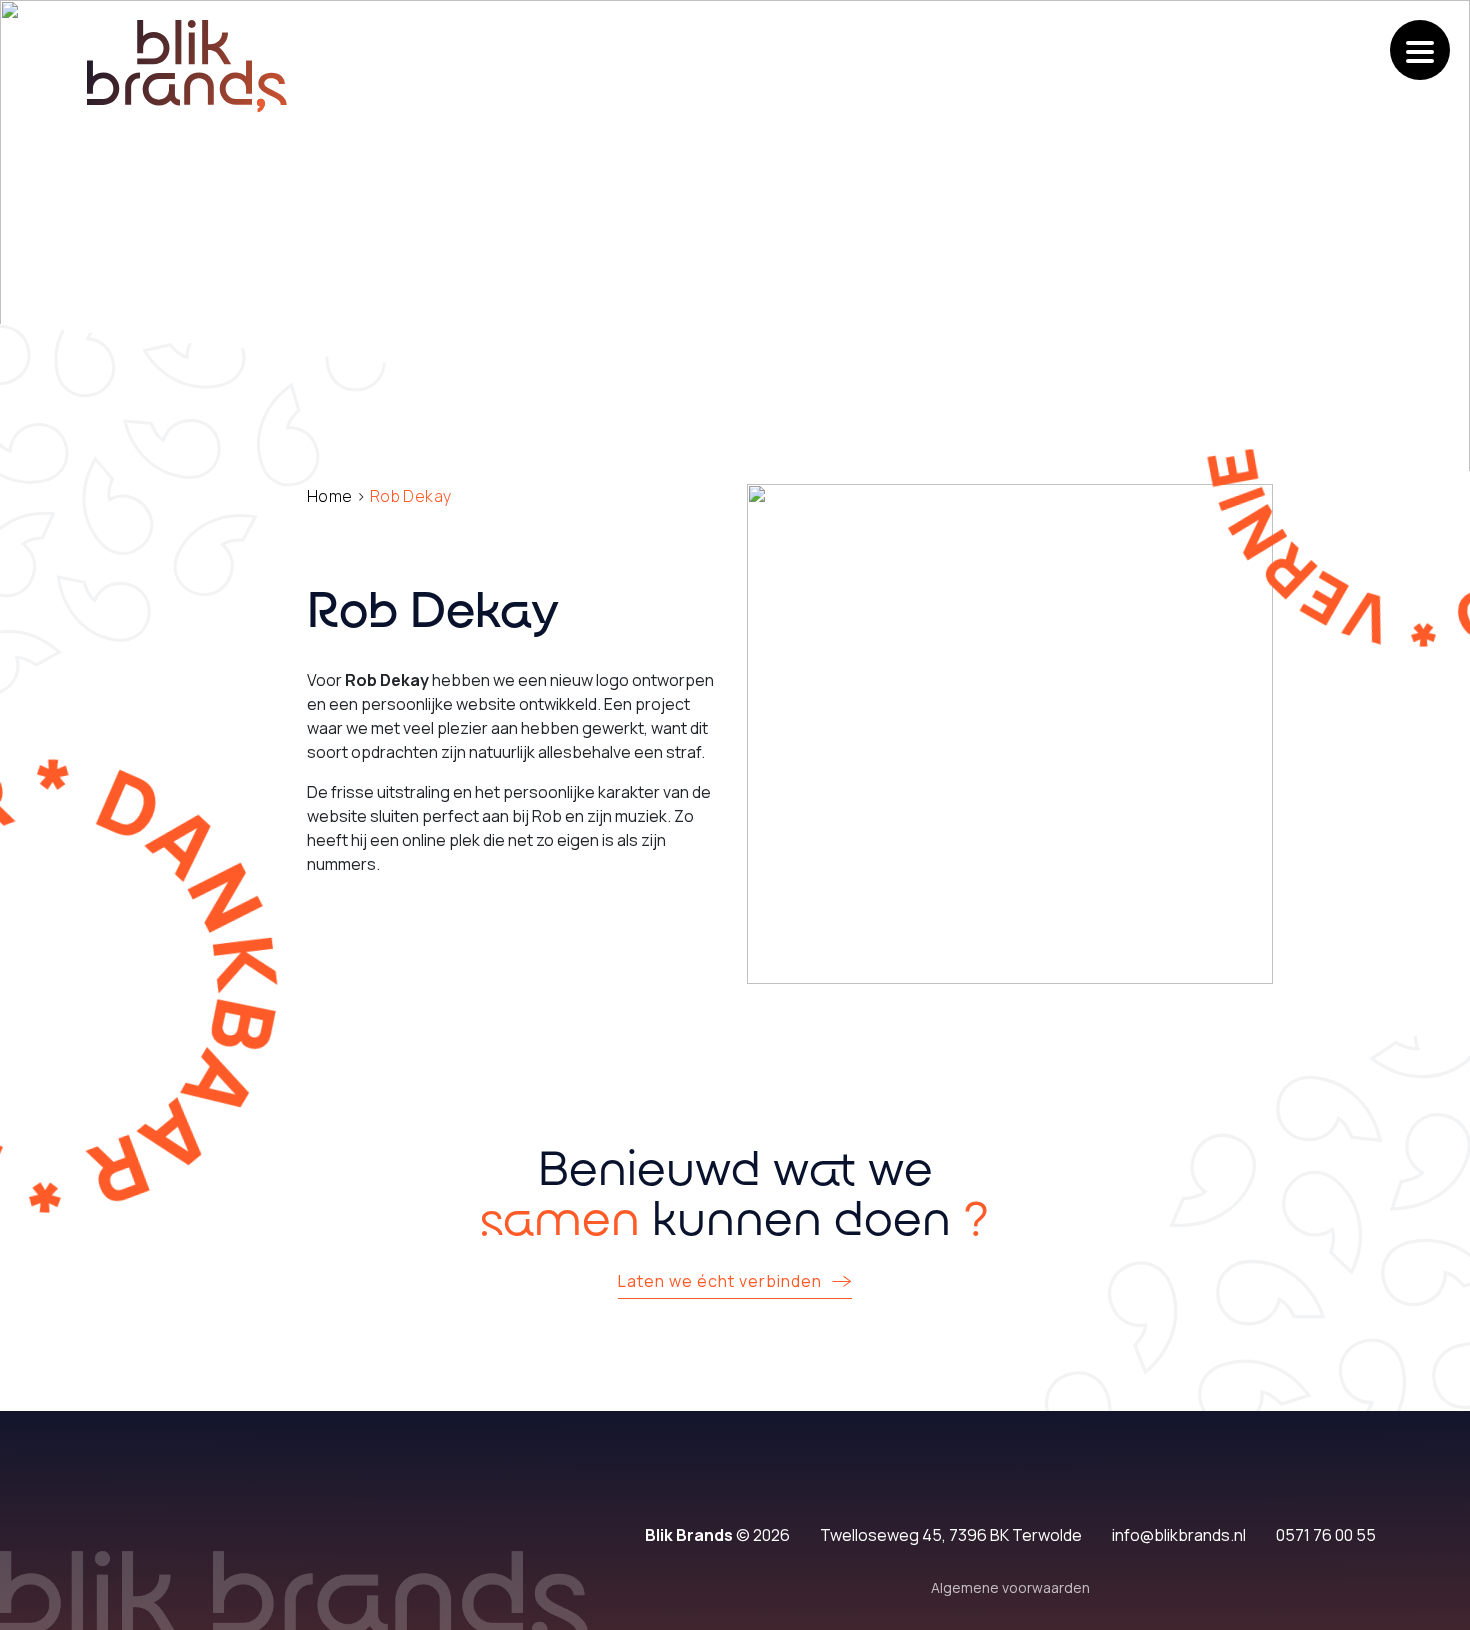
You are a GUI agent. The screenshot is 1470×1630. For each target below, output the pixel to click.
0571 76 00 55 (1326, 1535)
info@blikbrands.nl (1179, 1535)
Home (330, 496)
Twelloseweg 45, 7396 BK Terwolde (951, 1535)
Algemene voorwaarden (1010, 1587)
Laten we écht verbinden (720, 1281)
